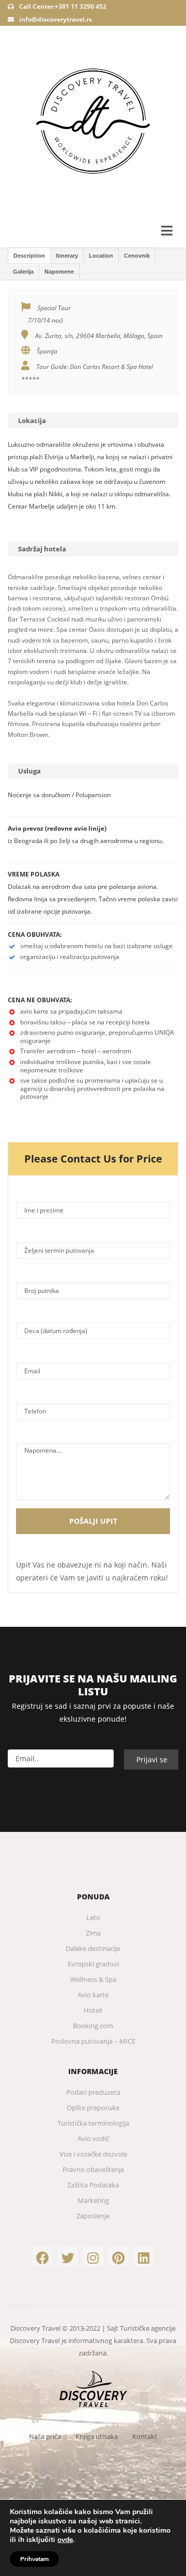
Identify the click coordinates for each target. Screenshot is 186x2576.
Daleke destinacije (93, 1948)
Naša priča (45, 2436)
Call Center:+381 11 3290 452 (62, 6)
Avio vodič (93, 2139)
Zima (93, 1933)
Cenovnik (137, 256)
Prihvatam (34, 2559)
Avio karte (93, 1995)
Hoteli (93, 2010)
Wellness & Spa (93, 1979)
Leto (93, 1917)
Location (101, 256)
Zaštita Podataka (93, 2185)
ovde (65, 2540)
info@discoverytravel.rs (56, 19)
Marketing (93, 2200)
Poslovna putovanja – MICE (93, 2041)
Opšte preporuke (93, 2108)
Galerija (23, 272)
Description (29, 256)
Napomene (59, 272)
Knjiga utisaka (97, 2436)
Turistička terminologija (93, 2123)
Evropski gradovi (93, 1964)
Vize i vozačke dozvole (93, 2154)
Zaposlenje (93, 2216)
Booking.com (93, 2026)
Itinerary (67, 256)
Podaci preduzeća (93, 2092)
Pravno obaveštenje (93, 2169)
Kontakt (145, 2436)
